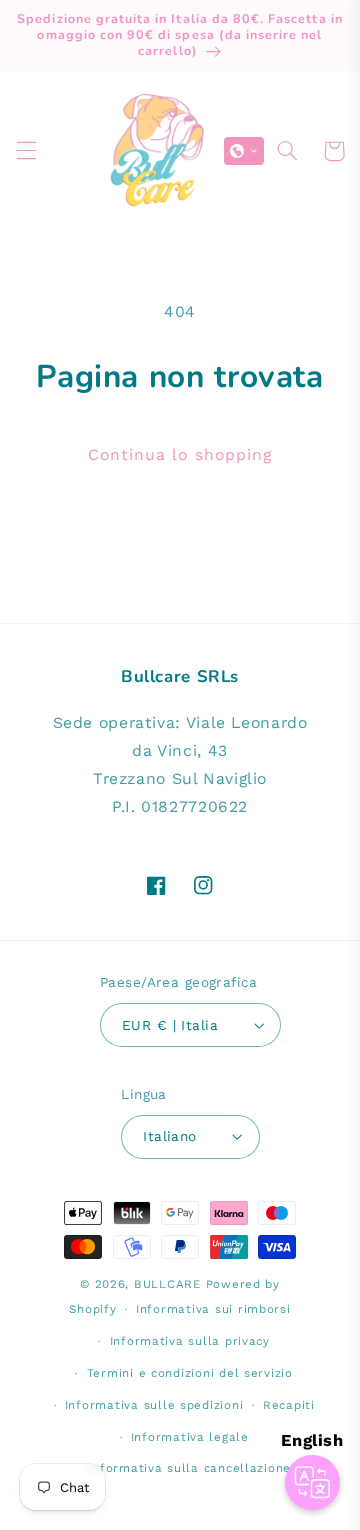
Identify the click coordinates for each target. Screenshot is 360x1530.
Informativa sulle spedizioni (154, 1405)
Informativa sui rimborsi (213, 1309)
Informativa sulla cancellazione (189, 1468)
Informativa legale (190, 1437)
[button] (26, 151)
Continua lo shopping (180, 454)
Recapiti (289, 1405)
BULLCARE (167, 1284)
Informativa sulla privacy (190, 1341)
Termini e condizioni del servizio (190, 1373)
